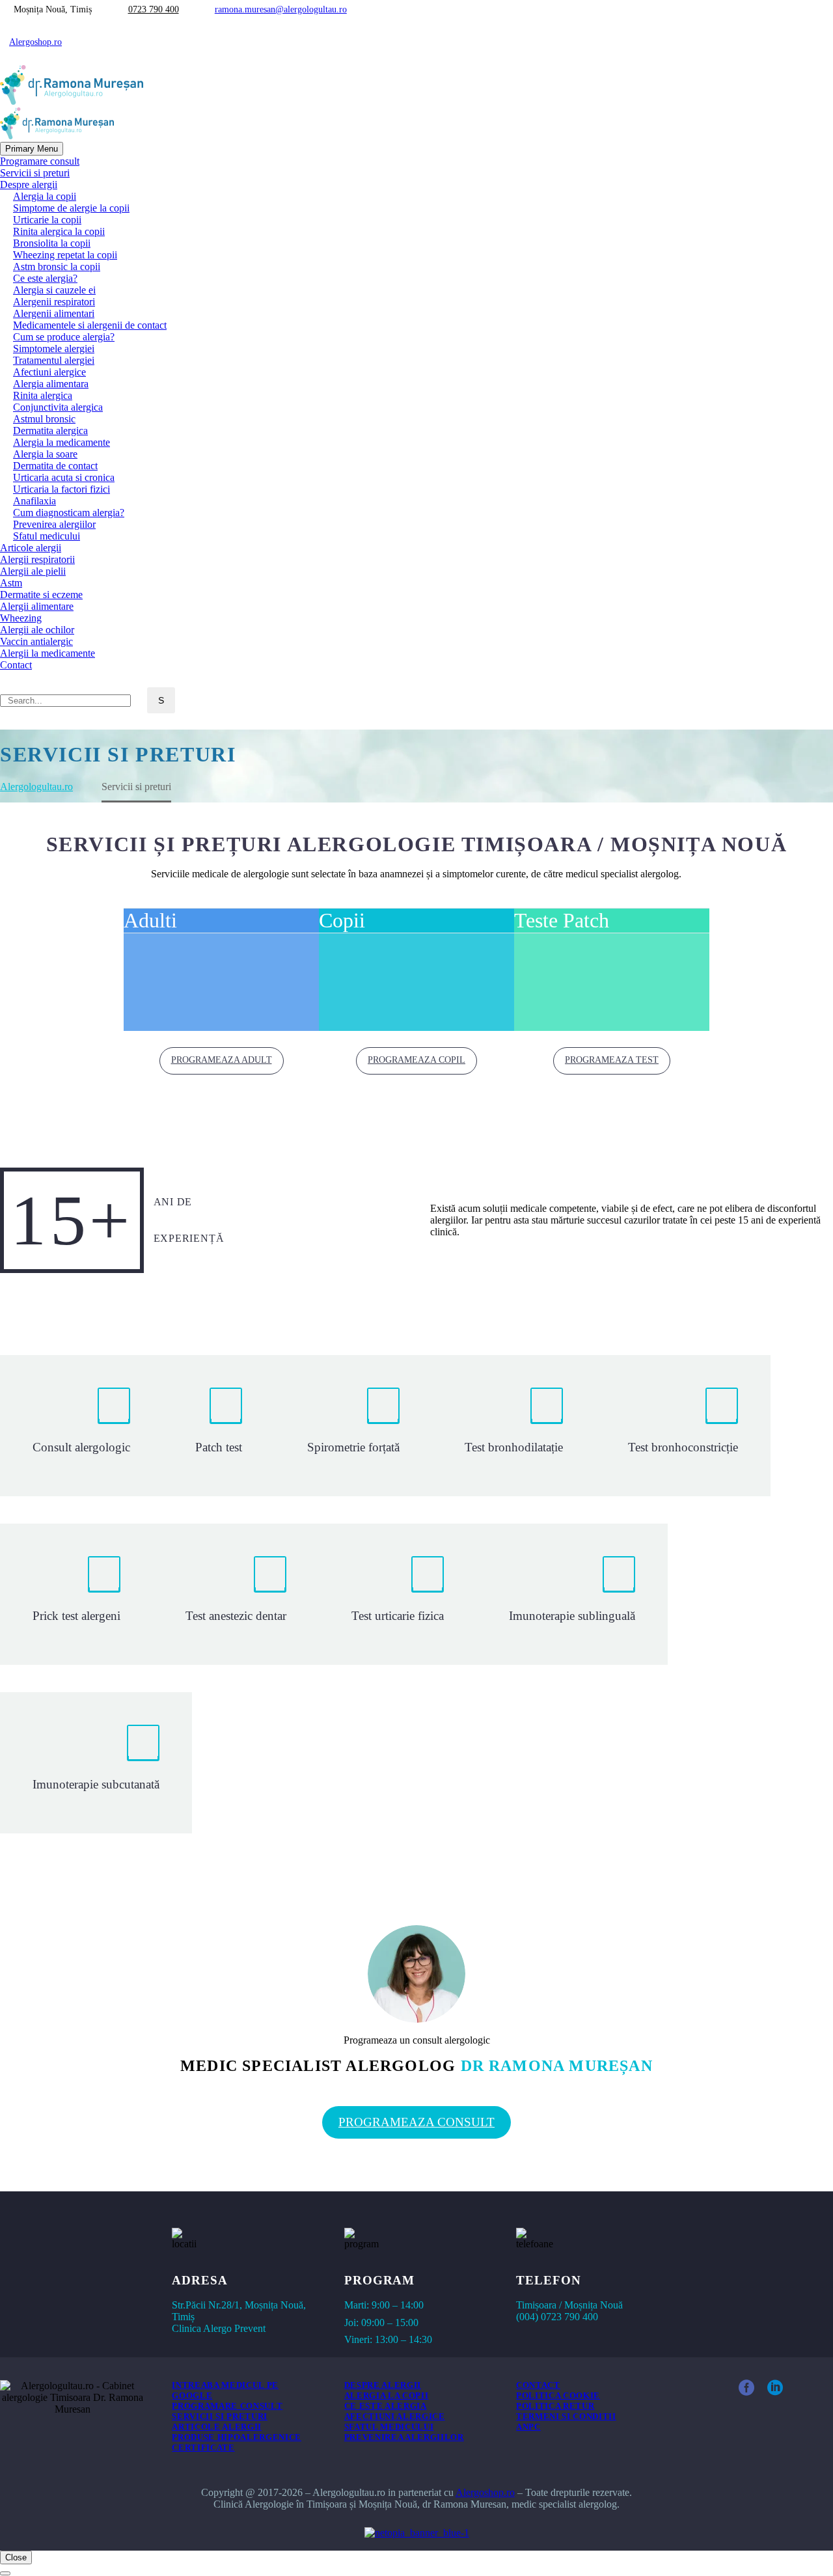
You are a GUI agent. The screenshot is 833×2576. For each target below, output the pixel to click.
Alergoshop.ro (35, 42)
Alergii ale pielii (33, 571)
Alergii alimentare (37, 606)
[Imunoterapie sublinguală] (572, 1594)
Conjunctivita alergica (58, 407)
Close (16, 2557)
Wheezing (21, 618)
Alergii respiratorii (37, 559)
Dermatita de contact (55, 466)
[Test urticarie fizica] (398, 1594)
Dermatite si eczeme (41, 595)
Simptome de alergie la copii (71, 208)
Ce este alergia (386, 2406)
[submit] (5, 2573)
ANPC (528, 2427)
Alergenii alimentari (54, 313)
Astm (11, 583)
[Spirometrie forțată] (353, 1426)
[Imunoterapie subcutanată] (96, 1763)
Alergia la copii (45, 196)
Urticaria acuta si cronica (64, 477)
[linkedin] (775, 2388)
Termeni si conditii (566, 2416)
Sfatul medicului (47, 536)
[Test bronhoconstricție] (683, 1426)
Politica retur (555, 2406)
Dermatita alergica (50, 431)
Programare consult (40, 161)
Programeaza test (612, 1060)
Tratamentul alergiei (54, 360)
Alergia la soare (45, 454)
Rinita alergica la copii (59, 231)
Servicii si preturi (35, 173)
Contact (16, 665)
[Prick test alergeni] (76, 1594)
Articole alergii (31, 548)
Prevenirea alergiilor (54, 524)
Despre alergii (29, 185)
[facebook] (746, 2388)
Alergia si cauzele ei (54, 290)
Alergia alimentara (51, 384)
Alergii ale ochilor (37, 630)
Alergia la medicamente (61, 442)
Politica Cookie (558, 2395)
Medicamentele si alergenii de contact (90, 325)
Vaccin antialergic (36, 641)
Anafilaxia (34, 501)
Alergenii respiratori (54, 302)
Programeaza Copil (416, 1060)
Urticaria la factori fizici (61, 489)
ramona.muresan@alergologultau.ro (281, 9)
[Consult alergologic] (81, 1426)
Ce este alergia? (45, 278)
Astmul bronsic (44, 419)
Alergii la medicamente (48, 653)
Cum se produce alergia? (64, 337)
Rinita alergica (43, 395)
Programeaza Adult (222, 1060)
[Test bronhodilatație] (514, 1426)
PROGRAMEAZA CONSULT (416, 2122)
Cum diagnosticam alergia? (69, 513)
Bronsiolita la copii (52, 243)
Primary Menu (32, 149)
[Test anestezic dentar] (236, 1594)
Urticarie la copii (47, 220)
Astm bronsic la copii (57, 267)
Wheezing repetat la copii (65, 255)
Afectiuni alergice (49, 372)
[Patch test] (219, 1426)
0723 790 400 (154, 9)
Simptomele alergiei (54, 349)
